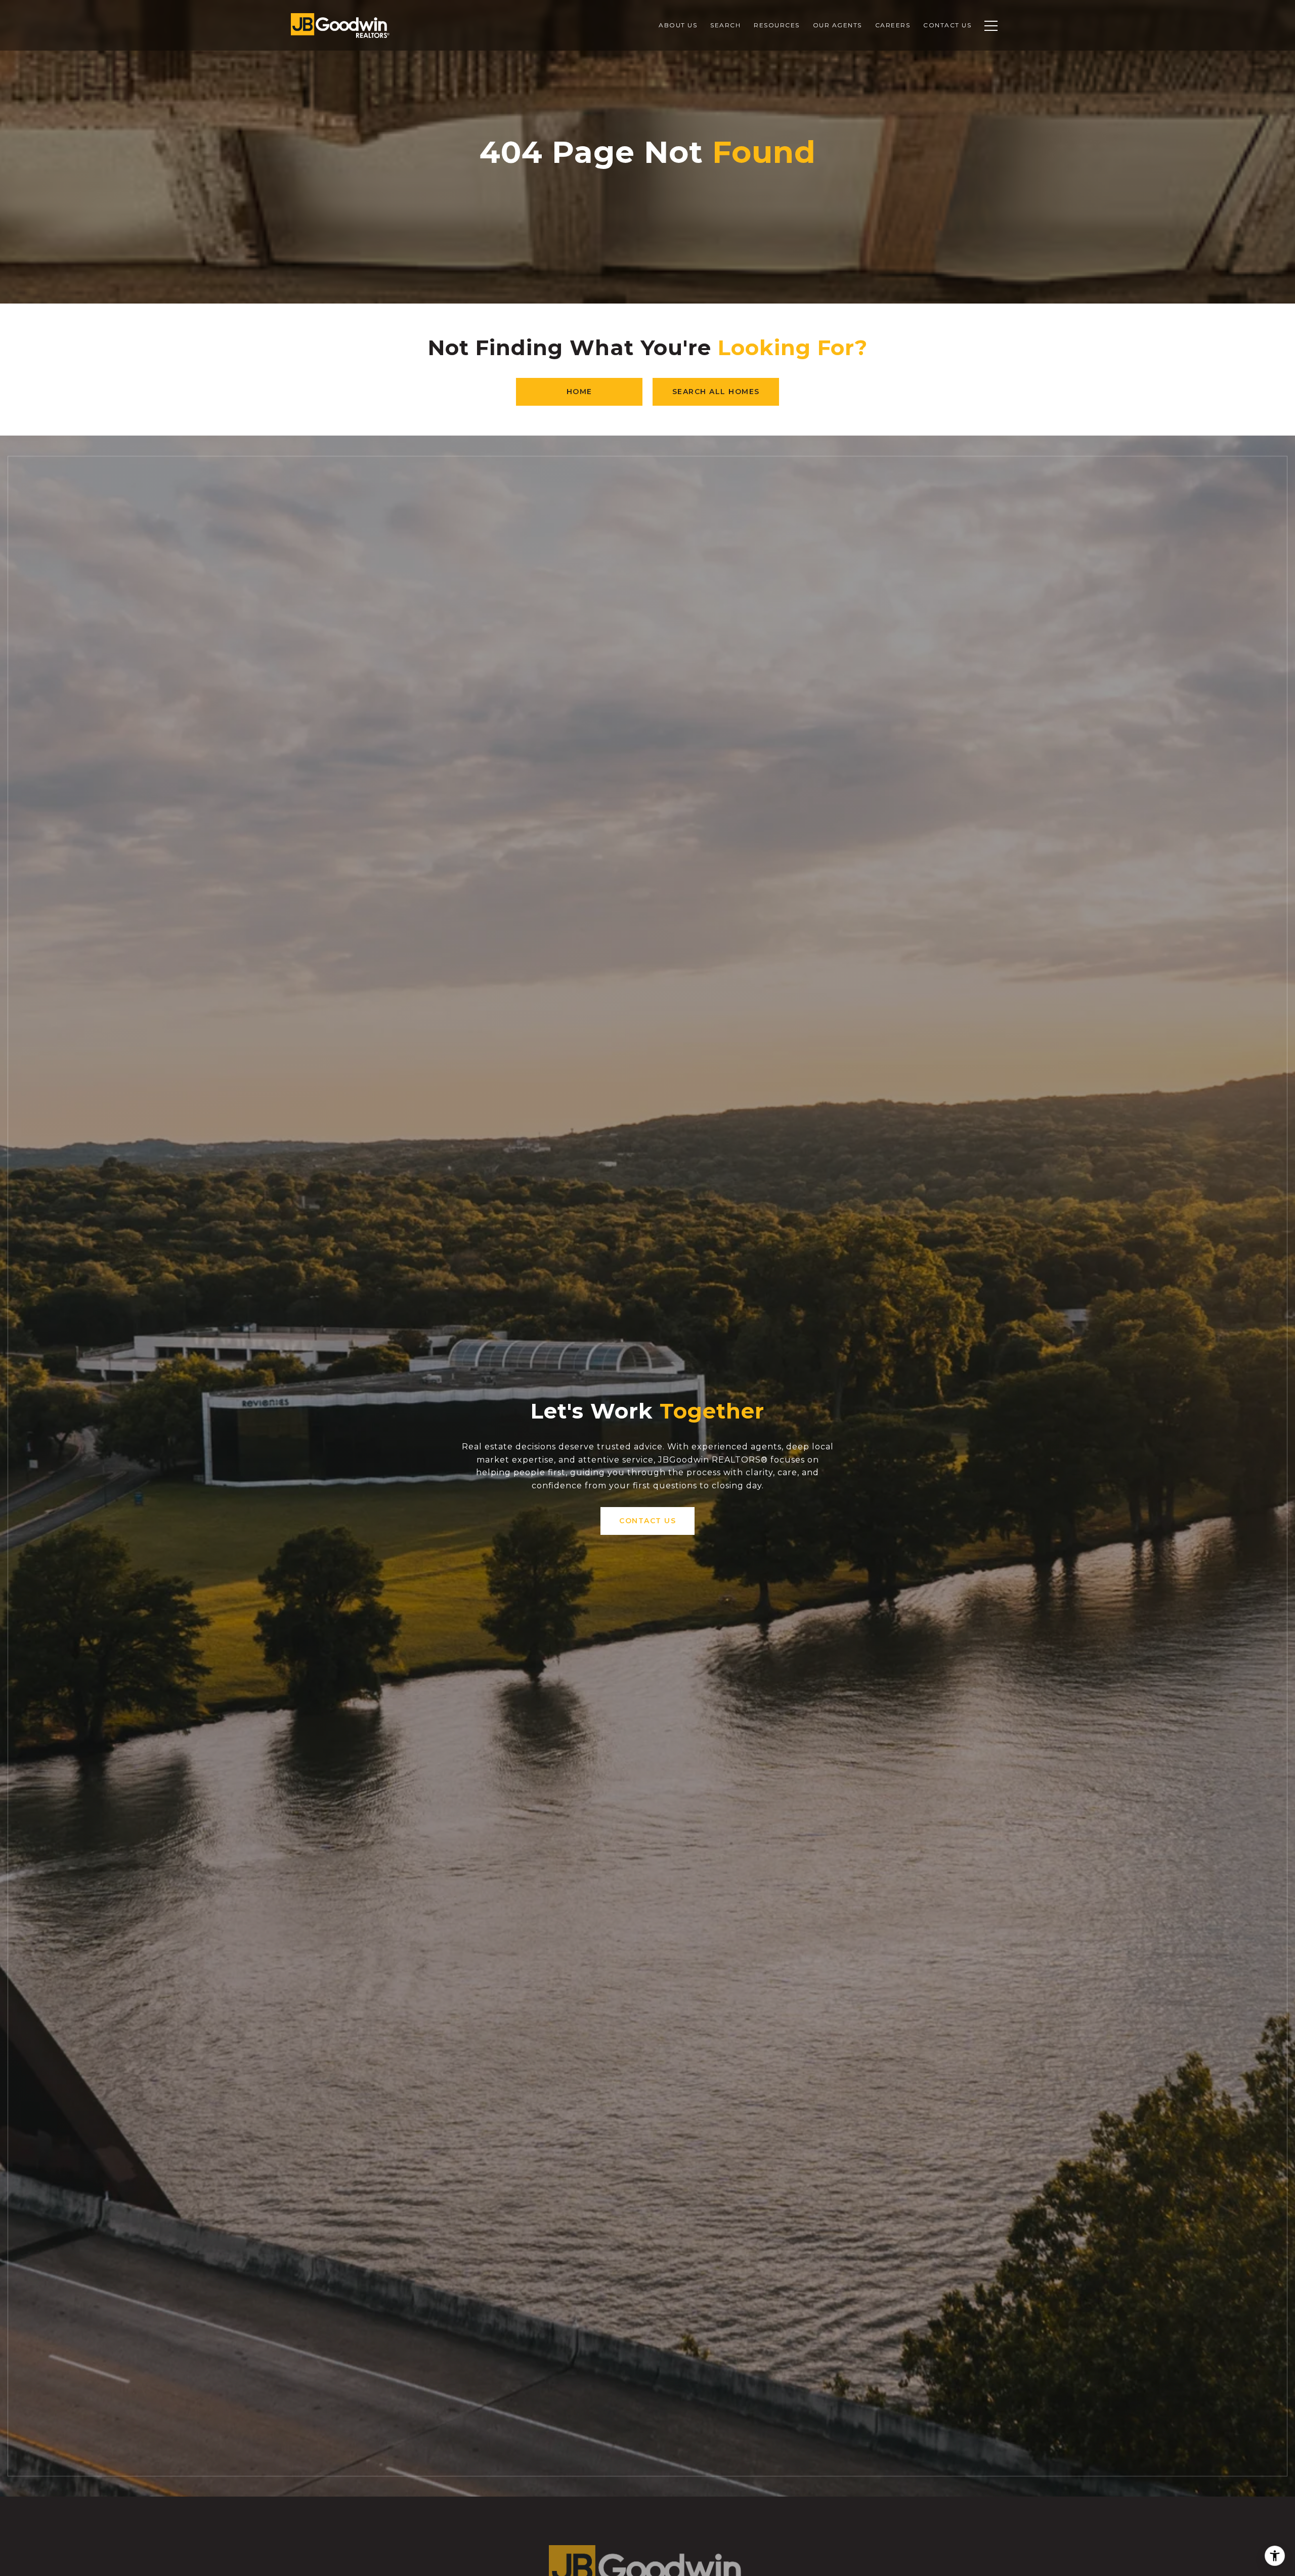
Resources (777, 25)
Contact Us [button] (647, 1521)
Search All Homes (716, 392)
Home (579, 392)
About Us (678, 25)
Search (725, 25)
